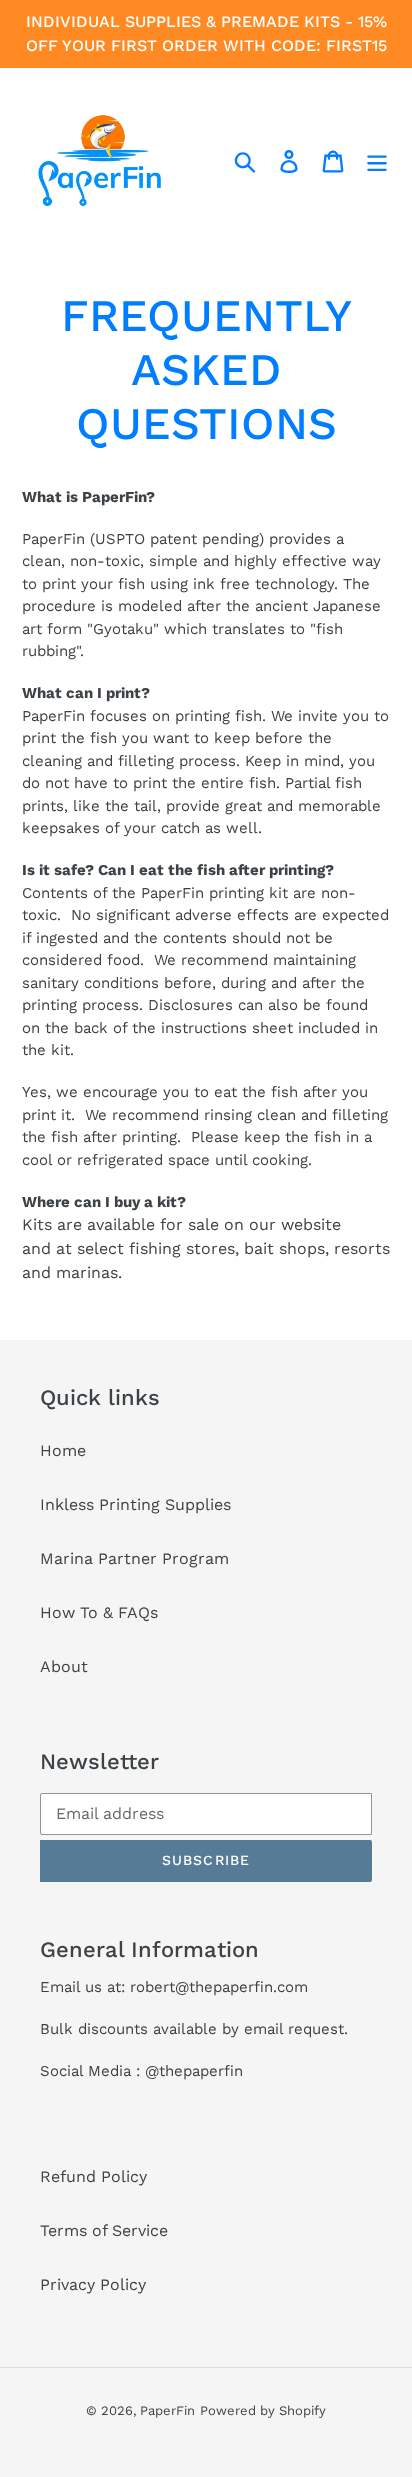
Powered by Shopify (263, 2410)
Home (63, 1450)
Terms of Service (104, 2230)
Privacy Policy (93, 2284)
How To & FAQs (99, 1612)
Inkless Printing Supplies (135, 1504)
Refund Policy (93, 2176)
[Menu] (377, 160)
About (64, 1666)
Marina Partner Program (134, 1558)
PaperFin (167, 2410)
